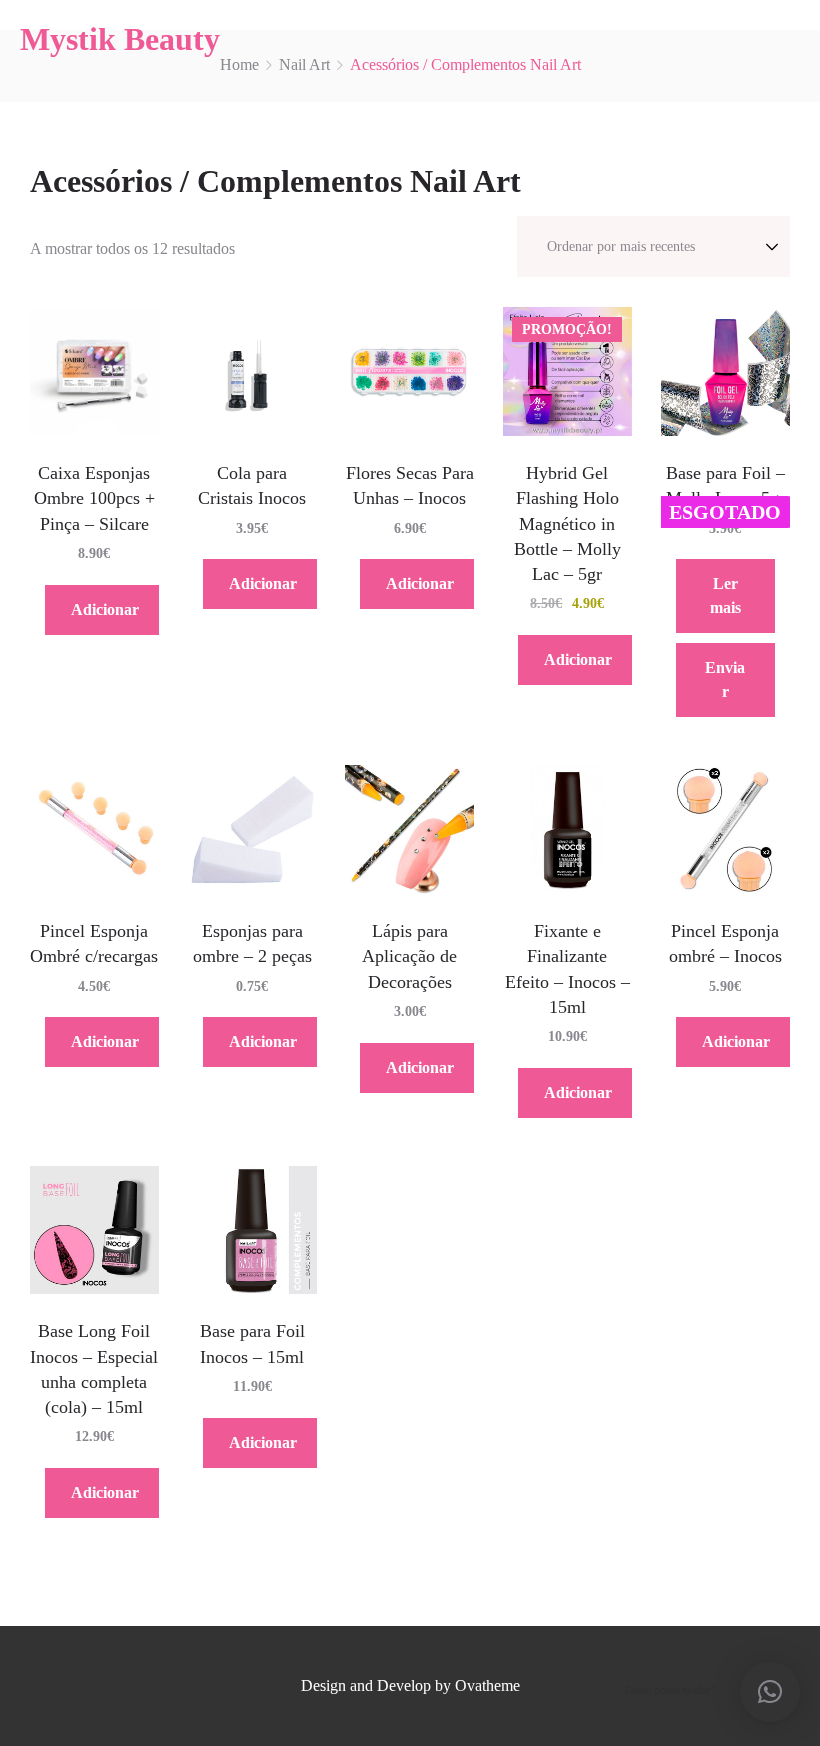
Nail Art (304, 64)
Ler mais (725, 595)
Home (239, 64)
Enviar (725, 679)
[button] (770, 1692)
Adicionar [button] (105, 609)
